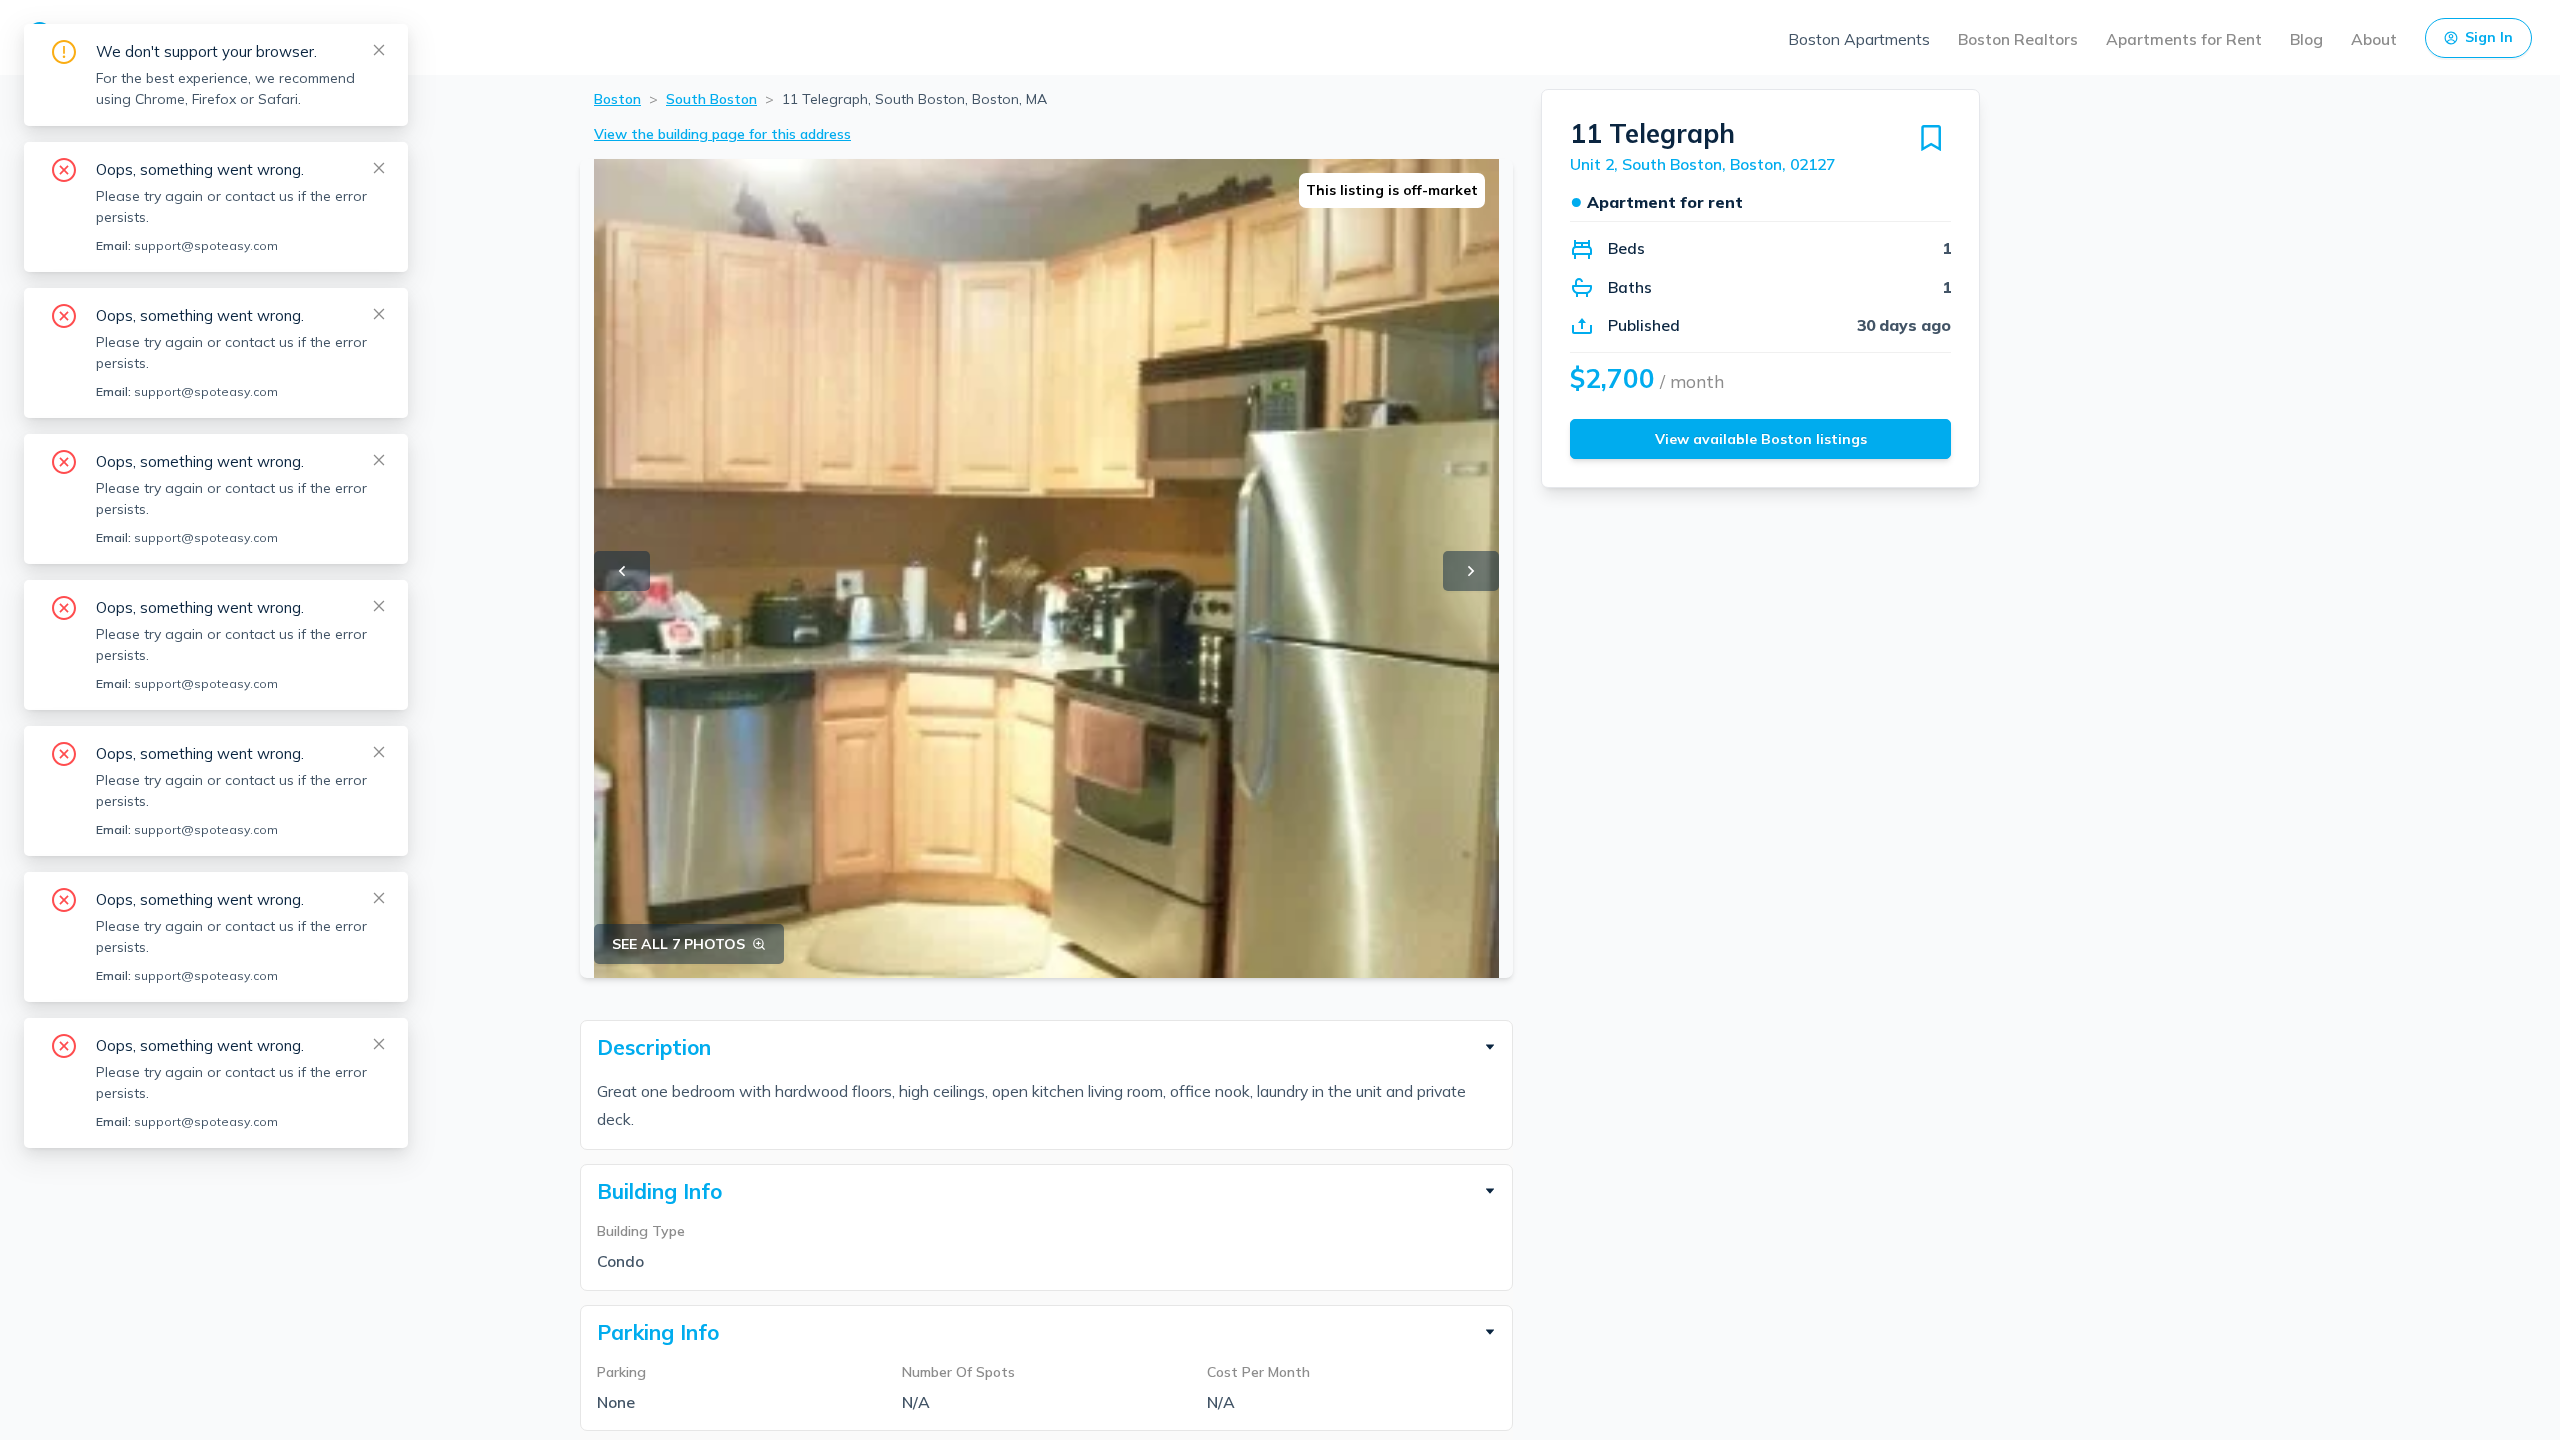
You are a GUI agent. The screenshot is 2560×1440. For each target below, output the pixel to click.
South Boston (711, 99)
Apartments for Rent (2184, 39)
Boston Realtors (2018, 39)
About (2374, 39)
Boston (617, 99)
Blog (2306, 39)
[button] (1046, 1047)
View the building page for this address (722, 134)
